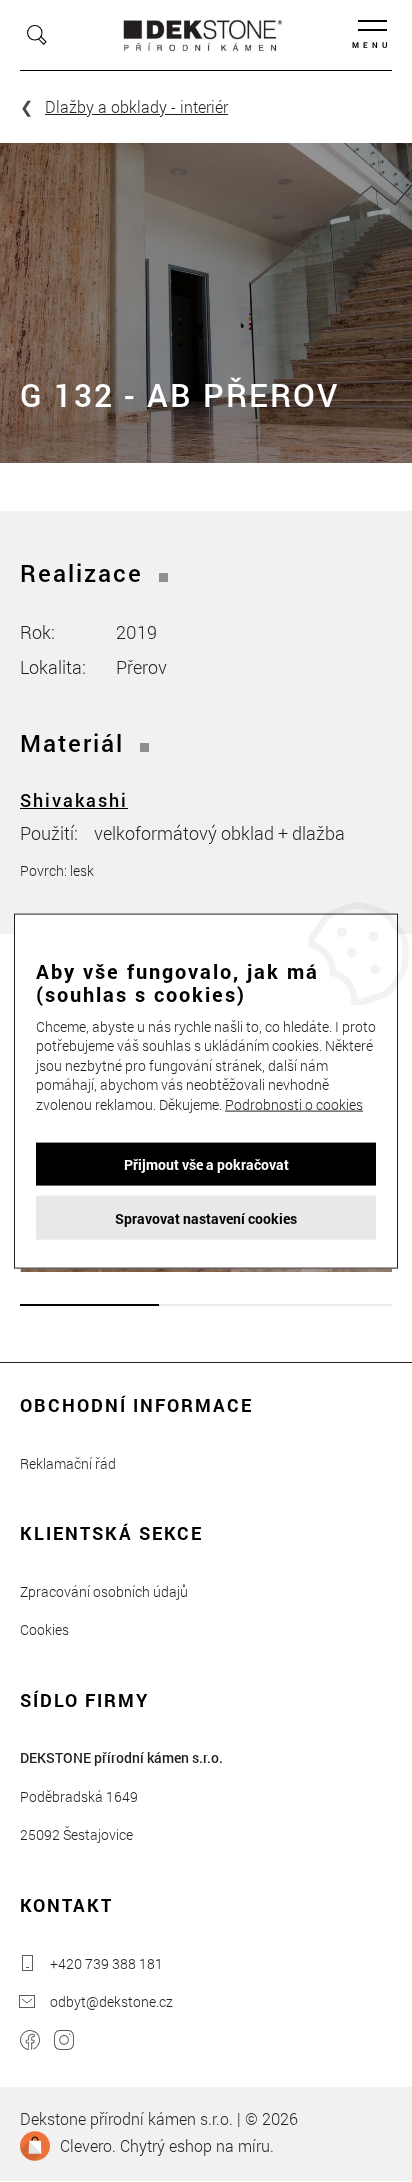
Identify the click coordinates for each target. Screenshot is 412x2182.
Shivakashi (74, 800)
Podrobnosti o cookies (294, 1104)
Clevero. (88, 2145)
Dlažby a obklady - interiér (136, 106)
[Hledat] (37, 35)
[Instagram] (64, 2042)
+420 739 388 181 (106, 1963)
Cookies (44, 1629)
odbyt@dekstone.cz (111, 2001)
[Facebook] (30, 2042)
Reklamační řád (68, 1463)
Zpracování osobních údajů (104, 1591)
